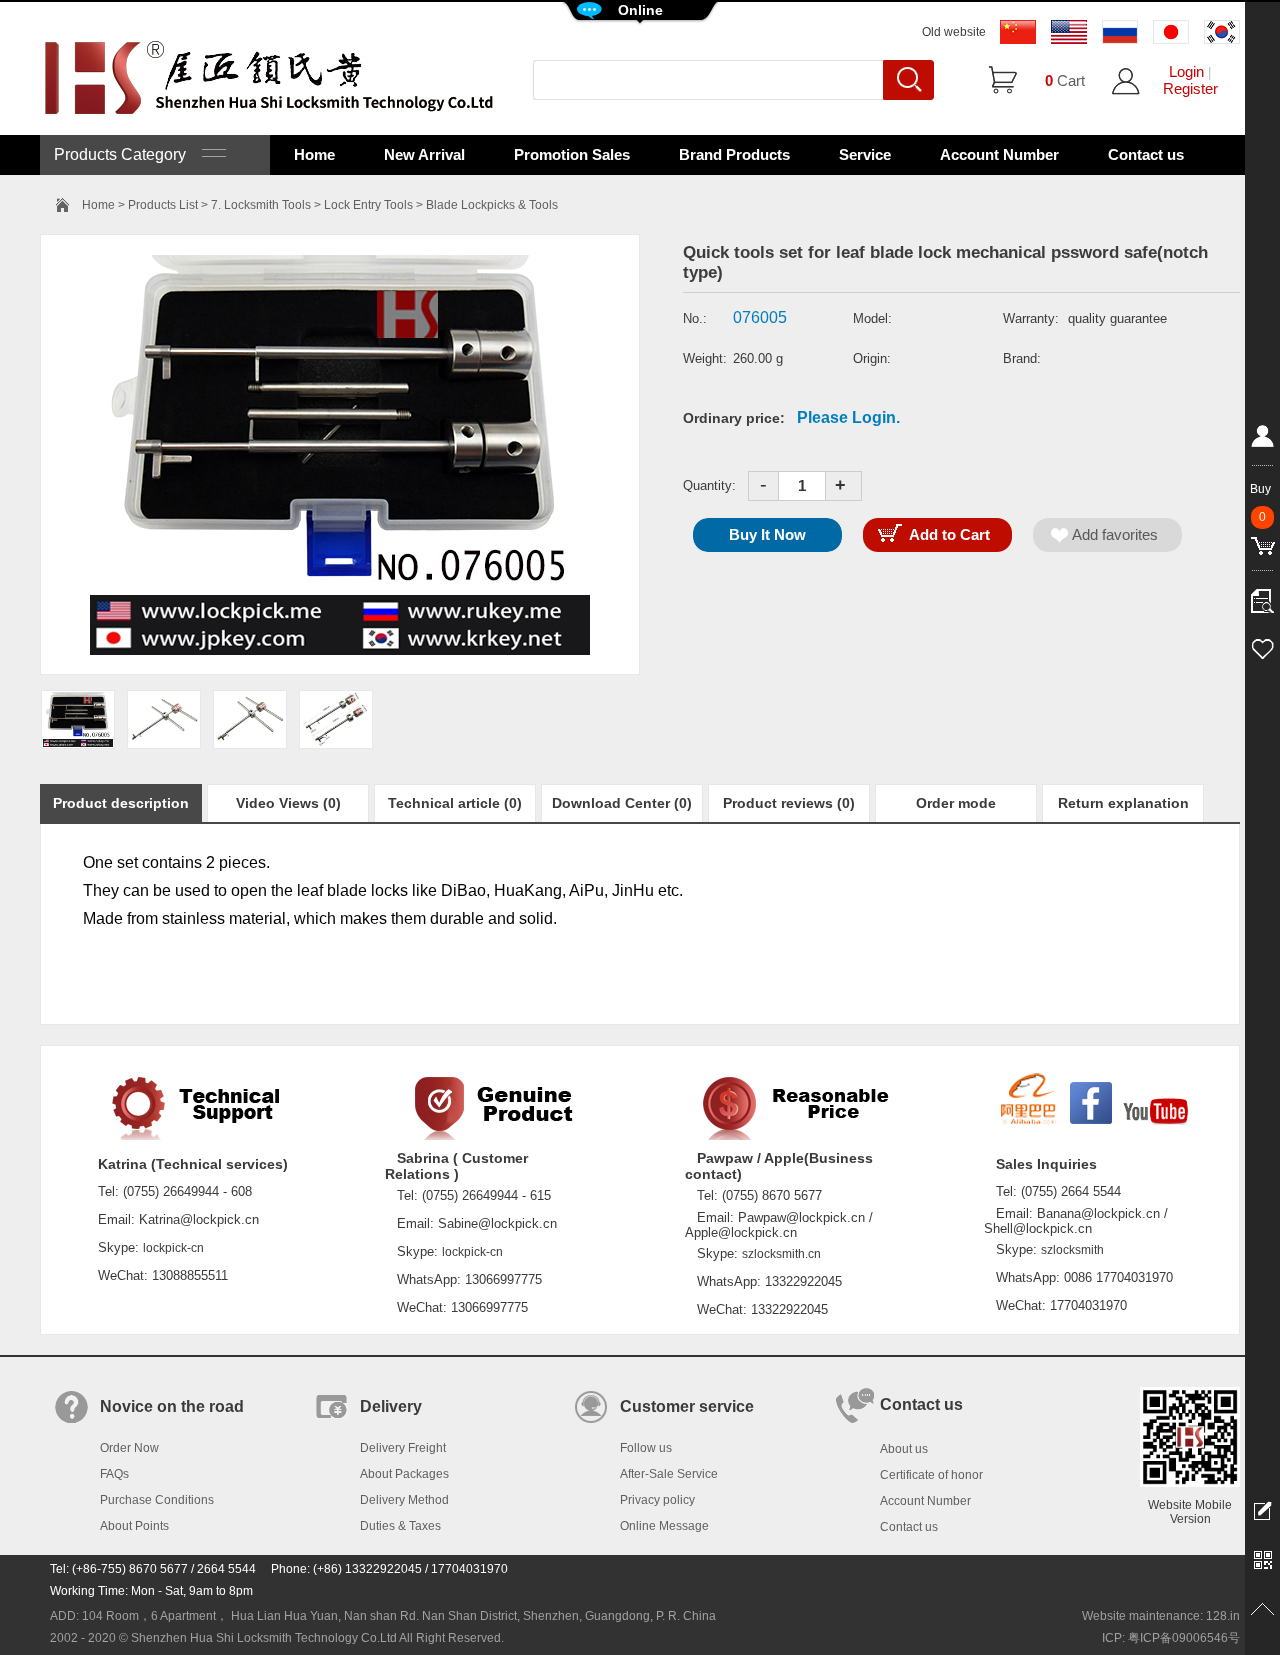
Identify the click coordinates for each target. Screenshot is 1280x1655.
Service (865, 154)
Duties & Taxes (400, 1526)
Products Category (128, 154)
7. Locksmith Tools (261, 205)
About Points (134, 1526)
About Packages (404, 1474)
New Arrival (424, 154)
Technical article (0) (455, 803)
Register (1190, 88)
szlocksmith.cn (781, 1254)
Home (314, 154)
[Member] (1262, 440)
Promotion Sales (572, 154)
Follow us (646, 1448)
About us (904, 1449)
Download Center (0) (622, 803)
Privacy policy (657, 1500)
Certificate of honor (931, 1475)
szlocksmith (1072, 1250)
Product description (121, 803)
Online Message (664, 1526)
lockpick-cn (173, 1248)
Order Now (129, 1448)
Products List (163, 205)
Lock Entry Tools (368, 205)
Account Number (999, 154)
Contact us (1146, 154)
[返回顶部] (1262, 1610)
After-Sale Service (669, 1474)
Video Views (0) (288, 803)
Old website (954, 32)
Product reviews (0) (789, 803)
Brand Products (734, 154)
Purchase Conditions (157, 1500)
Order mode (956, 803)
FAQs (114, 1474)
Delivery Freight (403, 1448)
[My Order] (1262, 596)
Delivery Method (404, 1500)
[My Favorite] (1262, 646)
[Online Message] (1262, 1510)
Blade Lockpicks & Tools (492, 205)
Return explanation (1123, 803)
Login (1186, 71)
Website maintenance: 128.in (1161, 1616)
